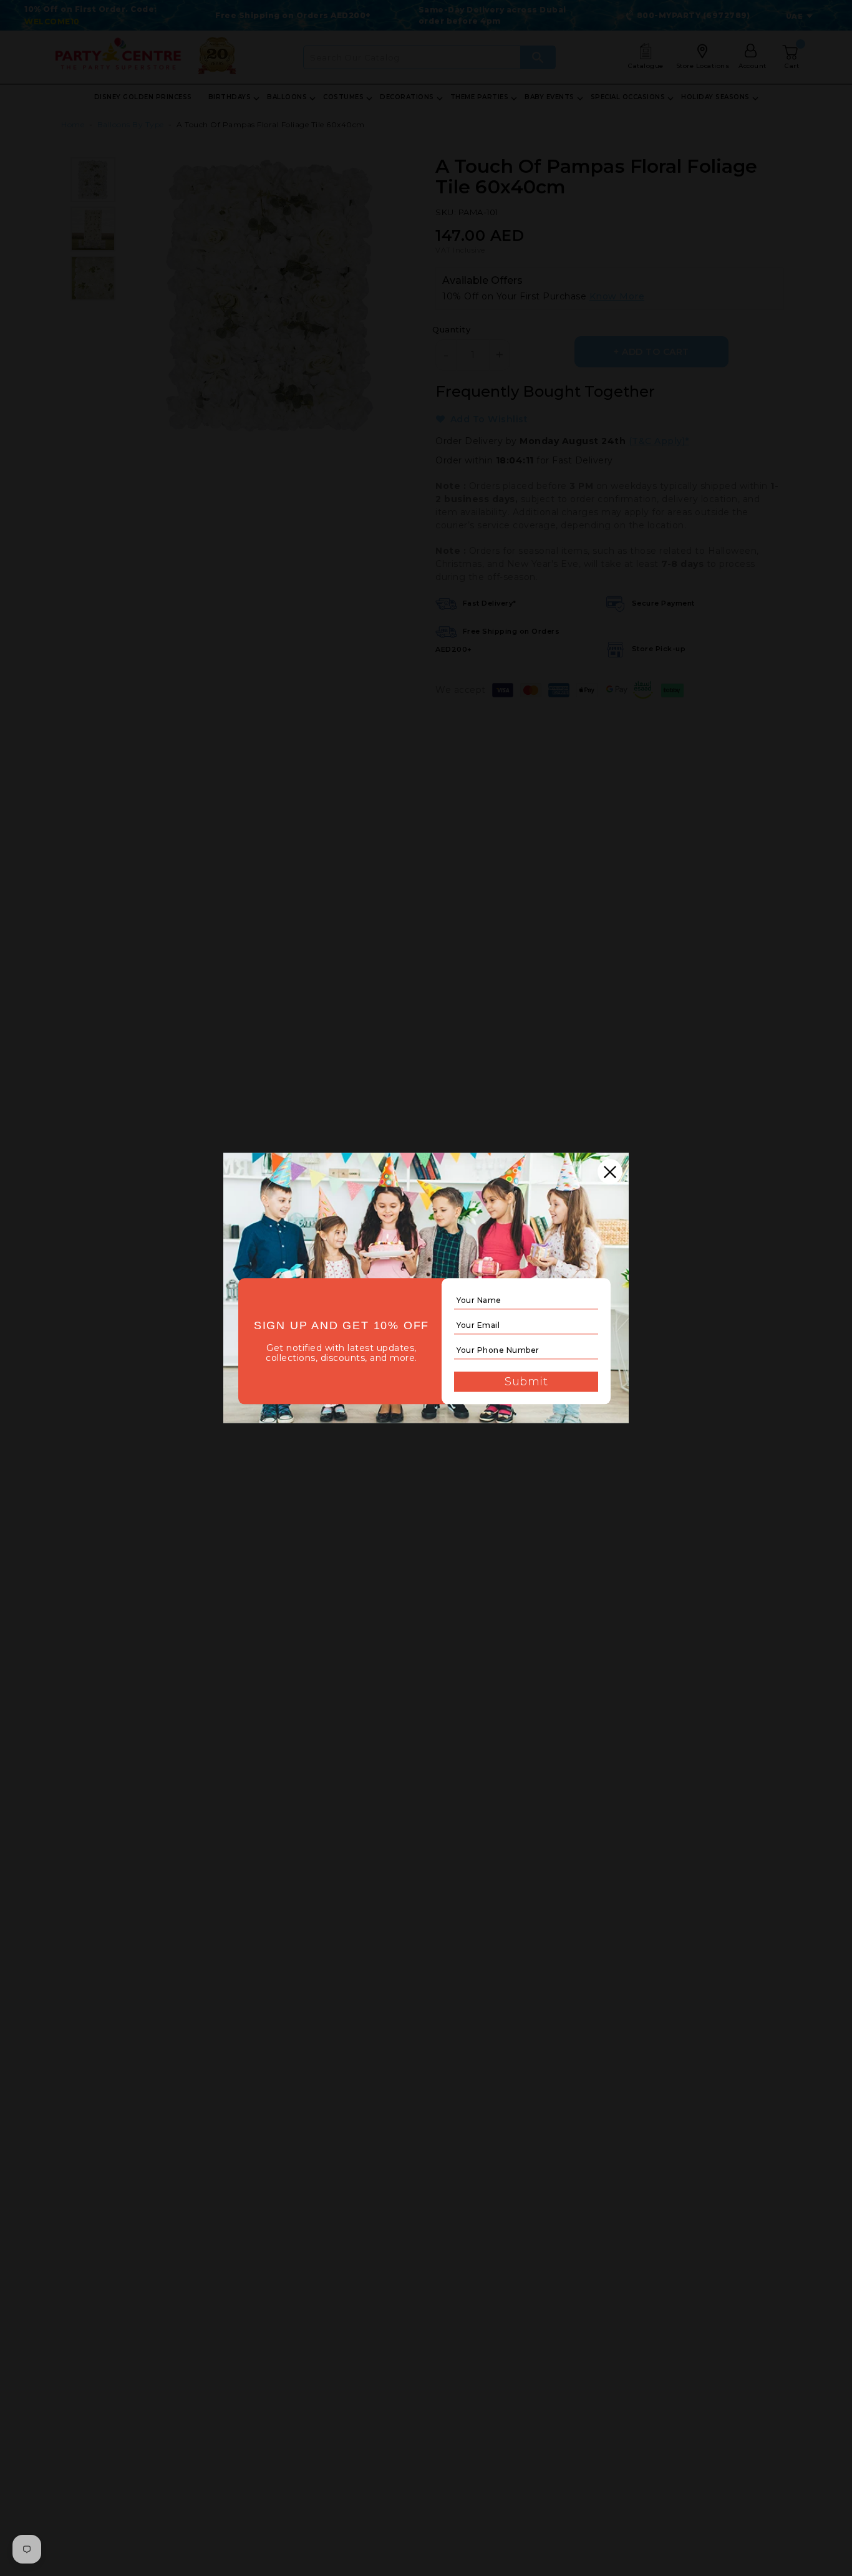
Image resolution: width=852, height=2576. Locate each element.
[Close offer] (610, 1171)
